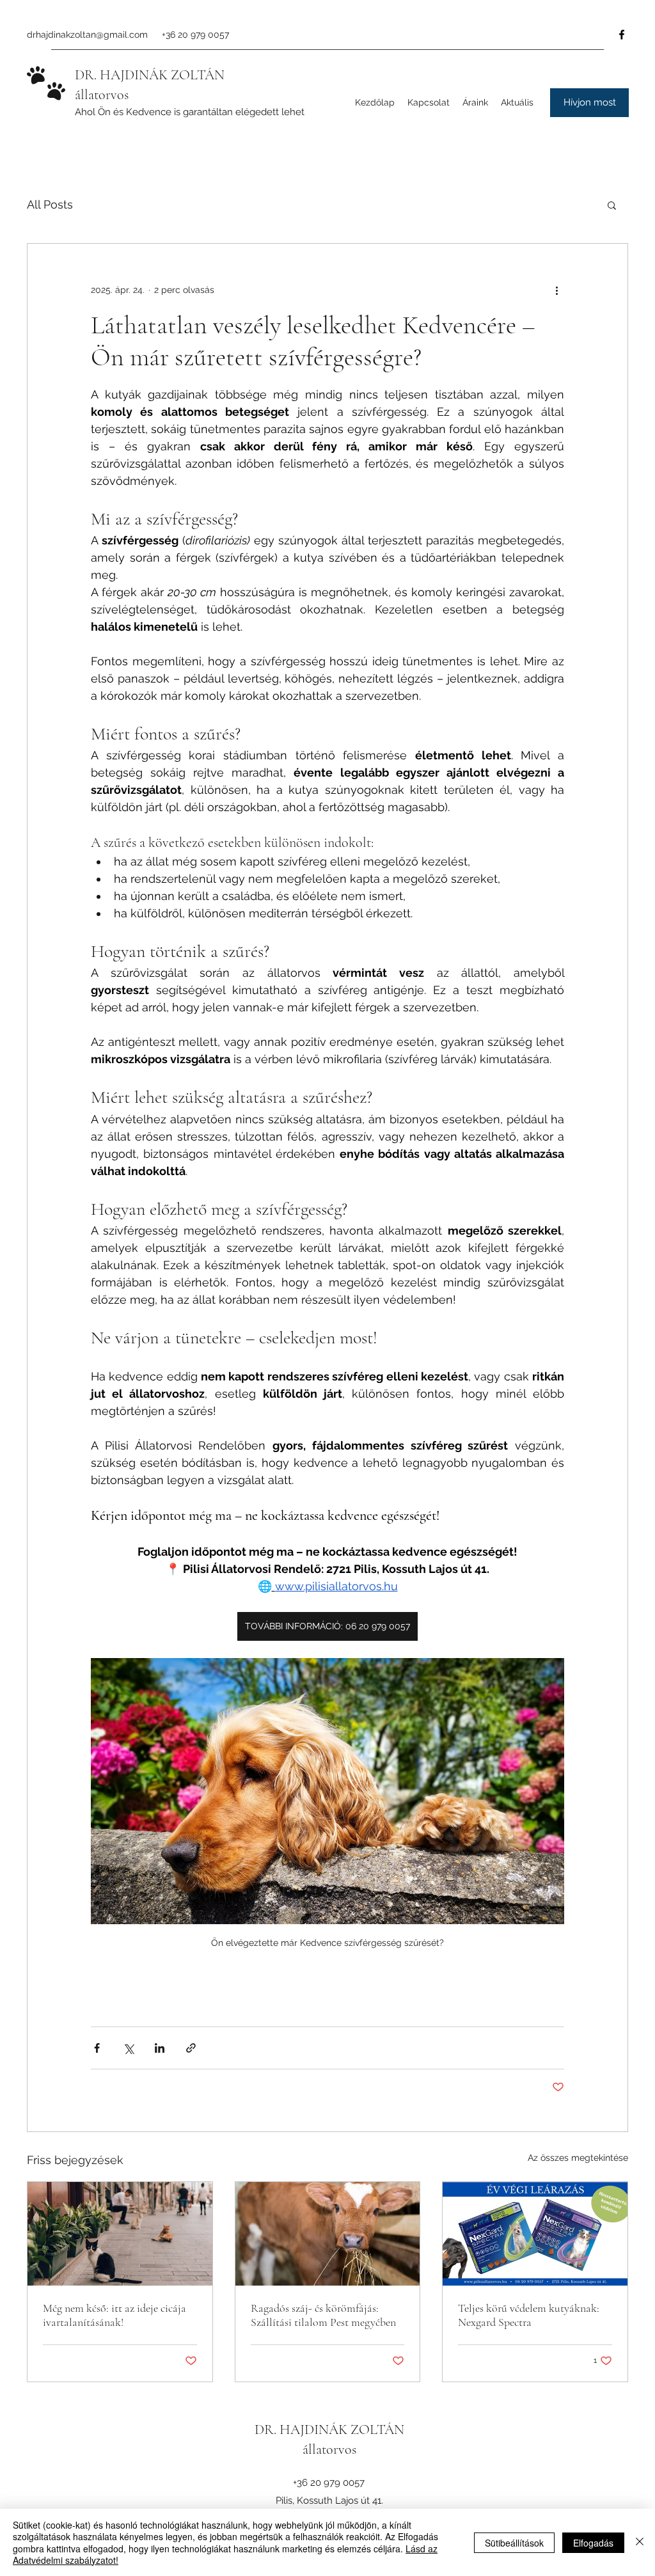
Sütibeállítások (514, 2543)
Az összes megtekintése (578, 2158)
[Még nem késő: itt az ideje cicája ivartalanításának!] (120, 2234)
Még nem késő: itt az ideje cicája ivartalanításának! (114, 2315)
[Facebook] (622, 35)
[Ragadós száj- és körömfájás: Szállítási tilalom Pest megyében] (328, 2234)
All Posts (50, 204)
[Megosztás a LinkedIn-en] (160, 2048)
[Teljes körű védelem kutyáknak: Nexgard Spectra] (535, 2234)
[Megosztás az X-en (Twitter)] (128, 2048)
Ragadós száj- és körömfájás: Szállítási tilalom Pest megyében (323, 2315)
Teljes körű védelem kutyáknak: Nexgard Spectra (529, 2315)
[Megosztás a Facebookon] (97, 2048)
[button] (589, 103)
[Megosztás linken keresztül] (191, 2048)
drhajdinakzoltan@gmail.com (87, 35)
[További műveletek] (556, 290)
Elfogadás (593, 2543)
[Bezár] (640, 2542)
